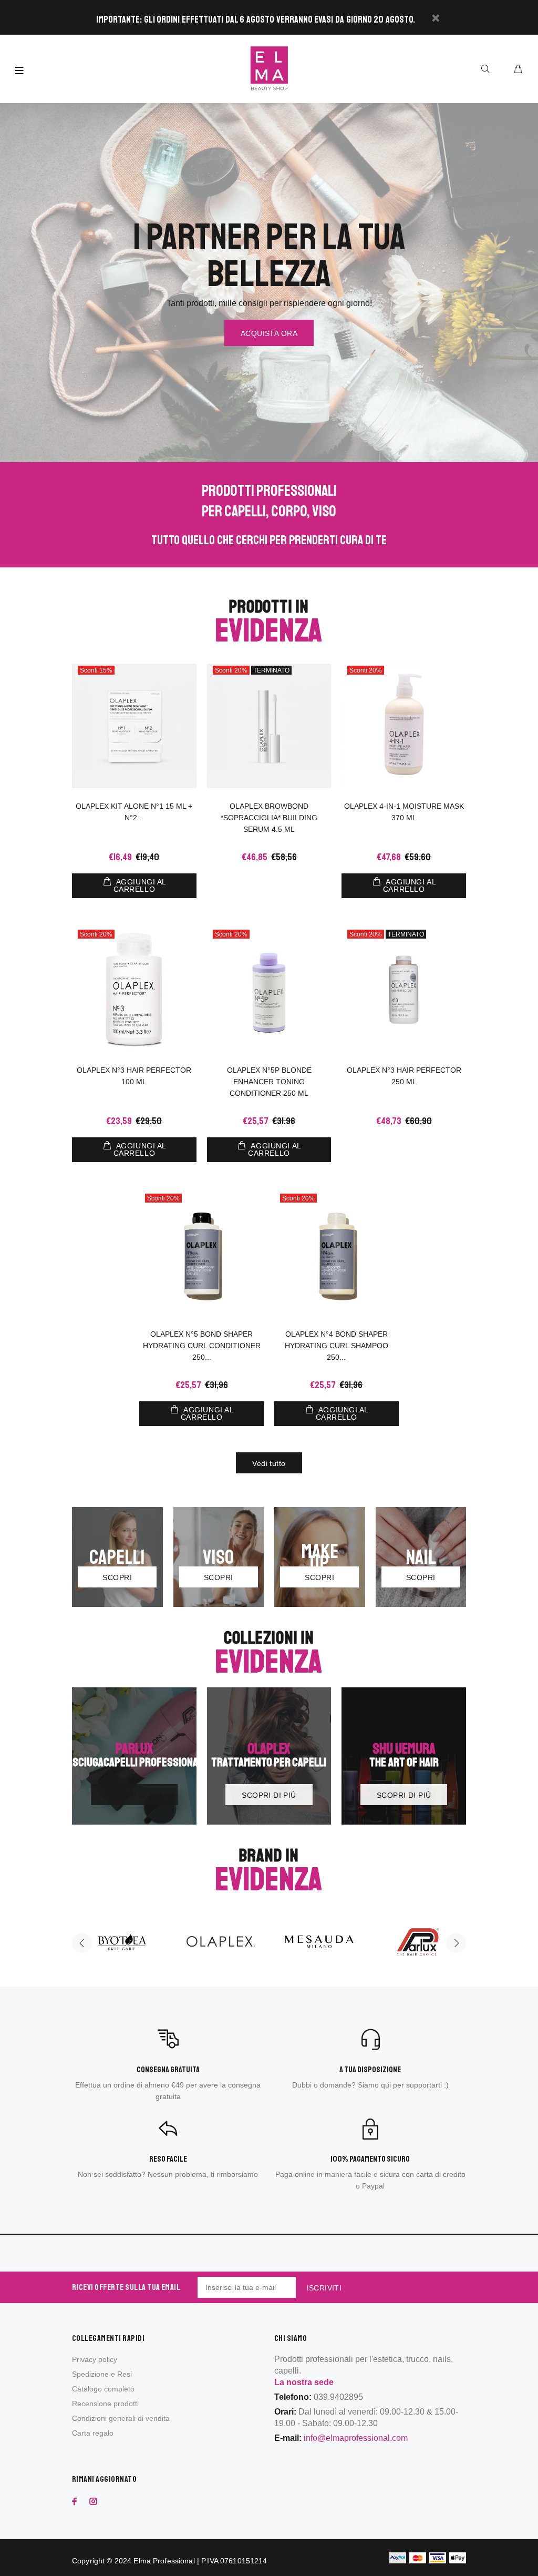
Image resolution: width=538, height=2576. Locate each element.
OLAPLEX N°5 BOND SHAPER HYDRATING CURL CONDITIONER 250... (202, 1346)
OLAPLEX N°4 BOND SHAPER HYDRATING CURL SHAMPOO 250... (337, 1346)
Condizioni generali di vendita (121, 2418)
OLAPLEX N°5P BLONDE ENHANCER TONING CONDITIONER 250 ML (269, 1082)
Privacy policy (95, 2359)
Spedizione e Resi (102, 2374)
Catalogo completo (103, 2389)
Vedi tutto (269, 1463)
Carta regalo (93, 2433)
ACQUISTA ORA (269, 333)
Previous (82, 1943)
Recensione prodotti (105, 2404)
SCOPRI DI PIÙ (134, 1795)
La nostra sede (304, 2382)
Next (456, 1943)
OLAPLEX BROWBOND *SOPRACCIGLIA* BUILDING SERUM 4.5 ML (269, 818)
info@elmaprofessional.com (356, 2438)
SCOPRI (117, 1577)
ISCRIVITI (324, 2288)
